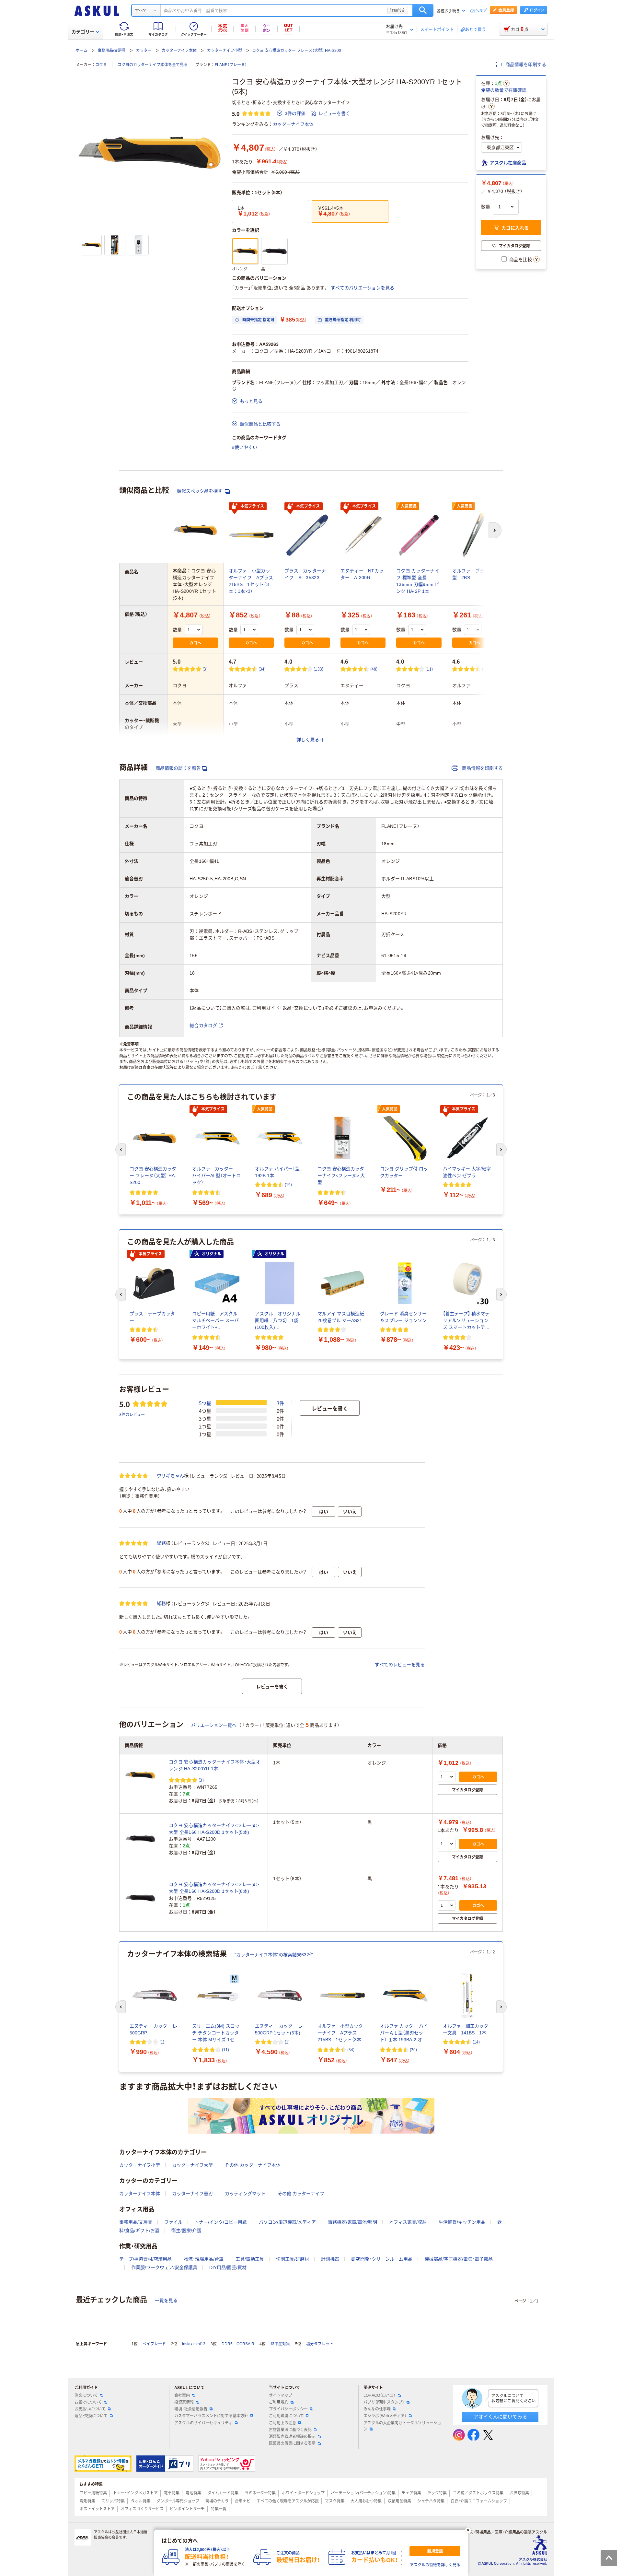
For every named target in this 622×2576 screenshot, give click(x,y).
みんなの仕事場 (377, 2409)
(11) (429, 669)
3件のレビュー (132, 1414)
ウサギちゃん (170, 1476)
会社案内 (182, 2395)
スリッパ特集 (113, 2501)
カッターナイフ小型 (225, 51)
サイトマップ (281, 2395)
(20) (413, 2049)
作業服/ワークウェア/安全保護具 (164, 2267)
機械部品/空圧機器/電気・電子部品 (459, 2259)
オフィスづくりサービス (142, 2509)
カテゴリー (83, 32)
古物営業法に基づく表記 (290, 2430)
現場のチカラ (217, 2501)
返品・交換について (91, 2416)
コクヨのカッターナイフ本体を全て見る (153, 65)
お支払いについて (90, 2409)
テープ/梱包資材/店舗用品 (145, 2259)
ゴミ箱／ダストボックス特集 (478, 2493)
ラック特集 (437, 2493)
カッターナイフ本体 (179, 51)
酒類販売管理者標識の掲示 (292, 2437)
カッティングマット (245, 2194)
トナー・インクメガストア (135, 2493)
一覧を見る (166, 2301)
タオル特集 (141, 2501)
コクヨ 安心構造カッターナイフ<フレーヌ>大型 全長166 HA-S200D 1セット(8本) (214, 1888)
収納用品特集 (399, 2501)
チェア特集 (411, 2493)
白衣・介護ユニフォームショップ (479, 2501)
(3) (205, 669)
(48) (374, 669)
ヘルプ (481, 11)
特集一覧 (219, 2509)
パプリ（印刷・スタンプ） (384, 2402)
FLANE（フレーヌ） (231, 65)
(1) (162, 2042)
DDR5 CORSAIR (238, 2344)
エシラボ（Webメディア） (385, 2416)
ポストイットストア (97, 2509)
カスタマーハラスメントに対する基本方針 (211, 2416)
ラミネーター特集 (260, 2493)
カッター (144, 51)
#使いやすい (245, 447)
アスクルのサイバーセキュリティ (203, 2423)
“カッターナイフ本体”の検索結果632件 (274, 1955)
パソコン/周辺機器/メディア (287, 2222)
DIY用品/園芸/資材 (228, 2267)
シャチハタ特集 (431, 2501)
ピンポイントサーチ (187, 2509)
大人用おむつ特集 (366, 2501)
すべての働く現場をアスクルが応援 (288, 2501)
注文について (86, 2395)
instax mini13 (194, 2344)
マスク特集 (335, 2501)
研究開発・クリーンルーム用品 (382, 2259)
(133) (318, 669)
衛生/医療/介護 (186, 2231)
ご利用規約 (279, 2402)
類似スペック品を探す (200, 491)
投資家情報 (184, 2402)
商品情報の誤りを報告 (178, 768)
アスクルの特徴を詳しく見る (435, 2565)
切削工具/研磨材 (293, 2259)
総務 (161, 1543)
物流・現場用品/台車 (204, 2259)
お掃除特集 (519, 2493)
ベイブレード (154, 2344)
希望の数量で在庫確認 (504, 90)
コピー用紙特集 (93, 2493)
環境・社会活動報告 (191, 2409)
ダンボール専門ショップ (178, 2501)
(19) (288, 1184)
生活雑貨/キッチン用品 (462, 2222)
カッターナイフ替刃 (192, 2194)
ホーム (82, 51)
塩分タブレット (320, 2344)
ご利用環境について (286, 2416)
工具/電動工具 (250, 2259)
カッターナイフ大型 (192, 2165)
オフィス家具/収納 (408, 2222)
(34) (262, 669)
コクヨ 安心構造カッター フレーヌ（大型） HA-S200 (297, 51)
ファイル (173, 2222)
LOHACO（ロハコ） (380, 2395)
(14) (476, 2042)
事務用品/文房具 (112, 51)
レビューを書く (334, 113)
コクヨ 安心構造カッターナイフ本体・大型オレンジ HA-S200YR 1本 (215, 1765)
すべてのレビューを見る (400, 1665)
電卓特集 (172, 2493)
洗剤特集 (87, 2501)
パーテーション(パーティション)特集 (363, 2493)
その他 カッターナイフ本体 (253, 2165)
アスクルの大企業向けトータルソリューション (402, 2426)
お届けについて (88, 2402)
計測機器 (330, 2259)
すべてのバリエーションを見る (363, 288)
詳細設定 (398, 10)
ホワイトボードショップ (303, 2493)
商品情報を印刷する (525, 64)
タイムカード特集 (223, 2493)
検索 (423, 10)
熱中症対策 (280, 2344)
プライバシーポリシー (288, 2409)
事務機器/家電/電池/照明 (352, 2222)
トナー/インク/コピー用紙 (221, 2222)
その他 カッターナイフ (301, 2194)
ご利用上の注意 (282, 2423)
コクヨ (101, 65)
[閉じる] (468, 2530)
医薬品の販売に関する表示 (292, 2443)
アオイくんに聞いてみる (500, 2417)
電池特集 (193, 2493)
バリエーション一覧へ (214, 1725)
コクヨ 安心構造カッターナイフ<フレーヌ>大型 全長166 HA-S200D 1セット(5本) (214, 1829)
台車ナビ (243, 2501)
